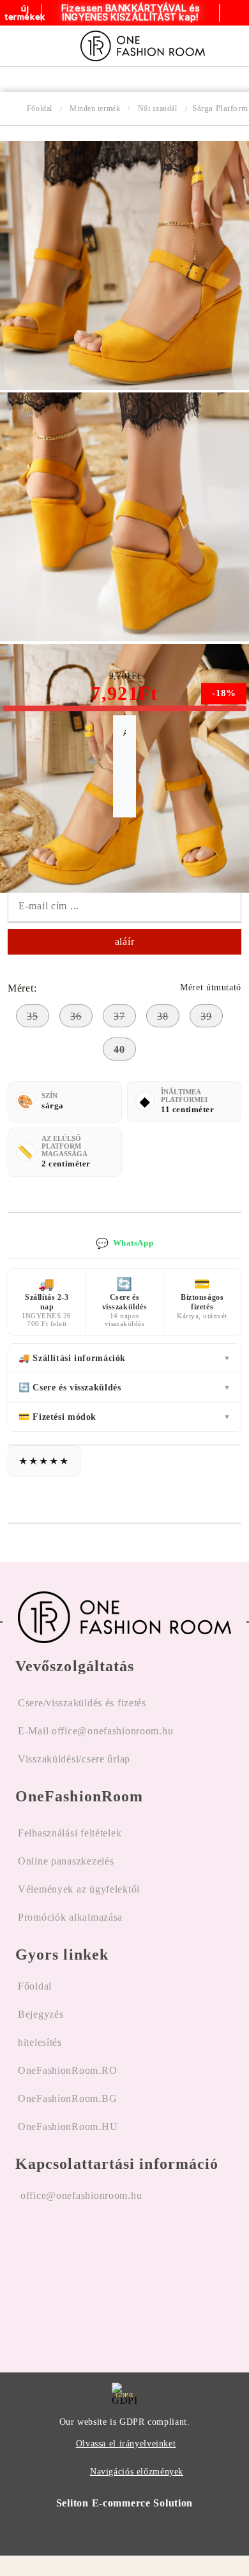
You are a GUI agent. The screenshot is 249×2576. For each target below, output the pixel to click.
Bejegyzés (41, 2014)
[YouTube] (93, 2277)
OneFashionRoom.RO (67, 2070)
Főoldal (40, 108)
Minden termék (95, 108)
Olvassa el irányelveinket (126, 2444)
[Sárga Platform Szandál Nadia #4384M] (124, 386)
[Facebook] (26, 2277)
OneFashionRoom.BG (67, 2098)
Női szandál (158, 108)
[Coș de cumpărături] (235, 46)
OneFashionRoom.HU (68, 2126)
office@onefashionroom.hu (81, 2195)
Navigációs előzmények (137, 2472)
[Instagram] (59, 2277)
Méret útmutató (211, 987)
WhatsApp (124, 1243)
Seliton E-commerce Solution (124, 2503)
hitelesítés (40, 2042)
